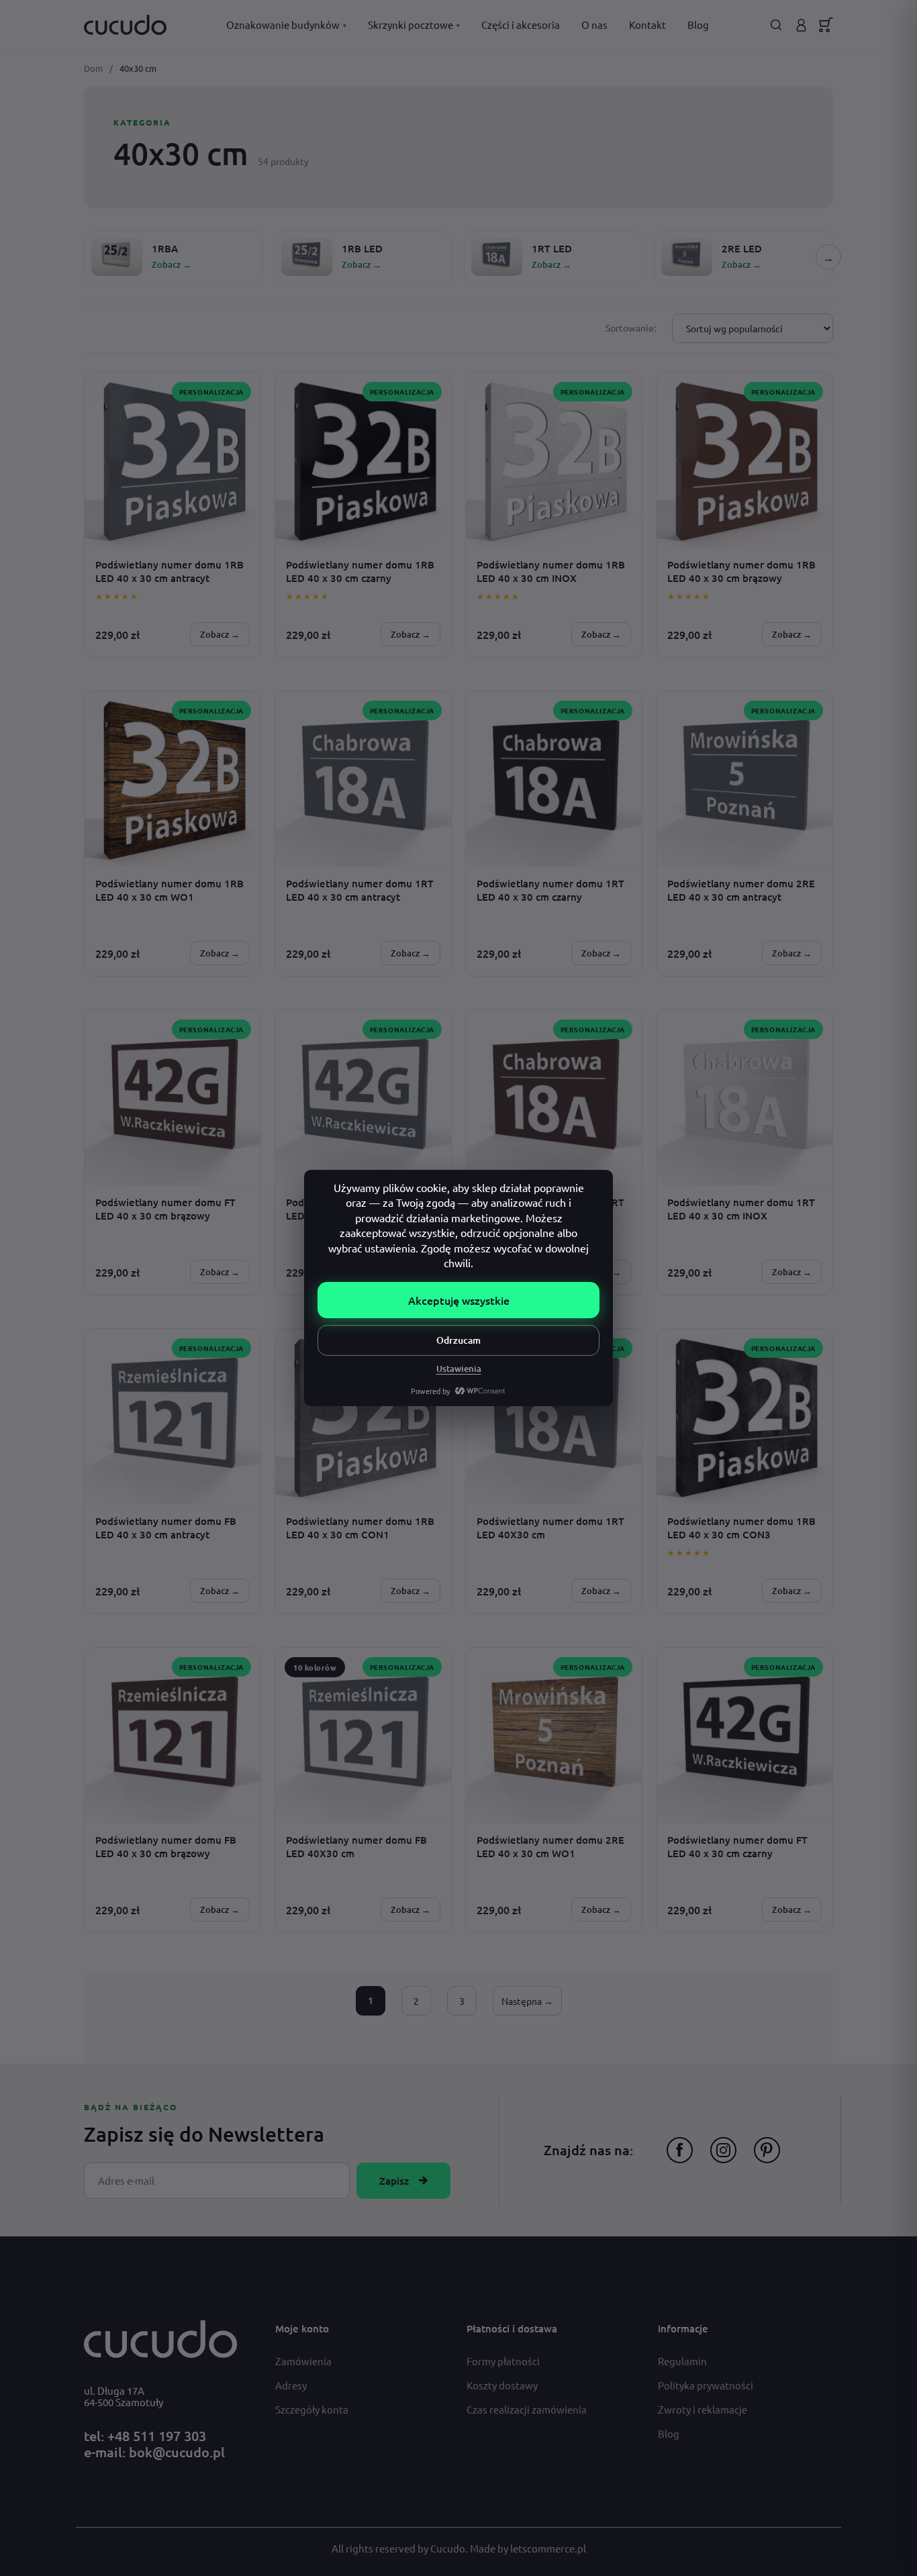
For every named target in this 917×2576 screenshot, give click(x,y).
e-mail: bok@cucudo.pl (154, 2452)
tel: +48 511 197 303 (145, 2436)
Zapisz (394, 2181)
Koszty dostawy (502, 2385)
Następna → (527, 2001)
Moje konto (302, 2328)
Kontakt (647, 24)
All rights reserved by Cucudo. (401, 2548)
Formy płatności (503, 2361)
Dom (93, 68)
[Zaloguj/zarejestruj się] (801, 25)
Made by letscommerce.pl (528, 2548)
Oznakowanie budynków (286, 24)
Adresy (291, 2385)
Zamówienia (303, 2361)
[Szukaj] (776, 25)
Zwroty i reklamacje (703, 2409)
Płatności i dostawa (512, 2328)
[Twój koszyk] (826, 25)
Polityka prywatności (706, 2385)
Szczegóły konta (312, 2409)
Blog (698, 24)
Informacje (683, 2328)
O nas (594, 24)
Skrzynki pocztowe (414, 24)
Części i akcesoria (521, 24)
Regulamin (682, 2361)
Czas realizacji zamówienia (527, 2409)
